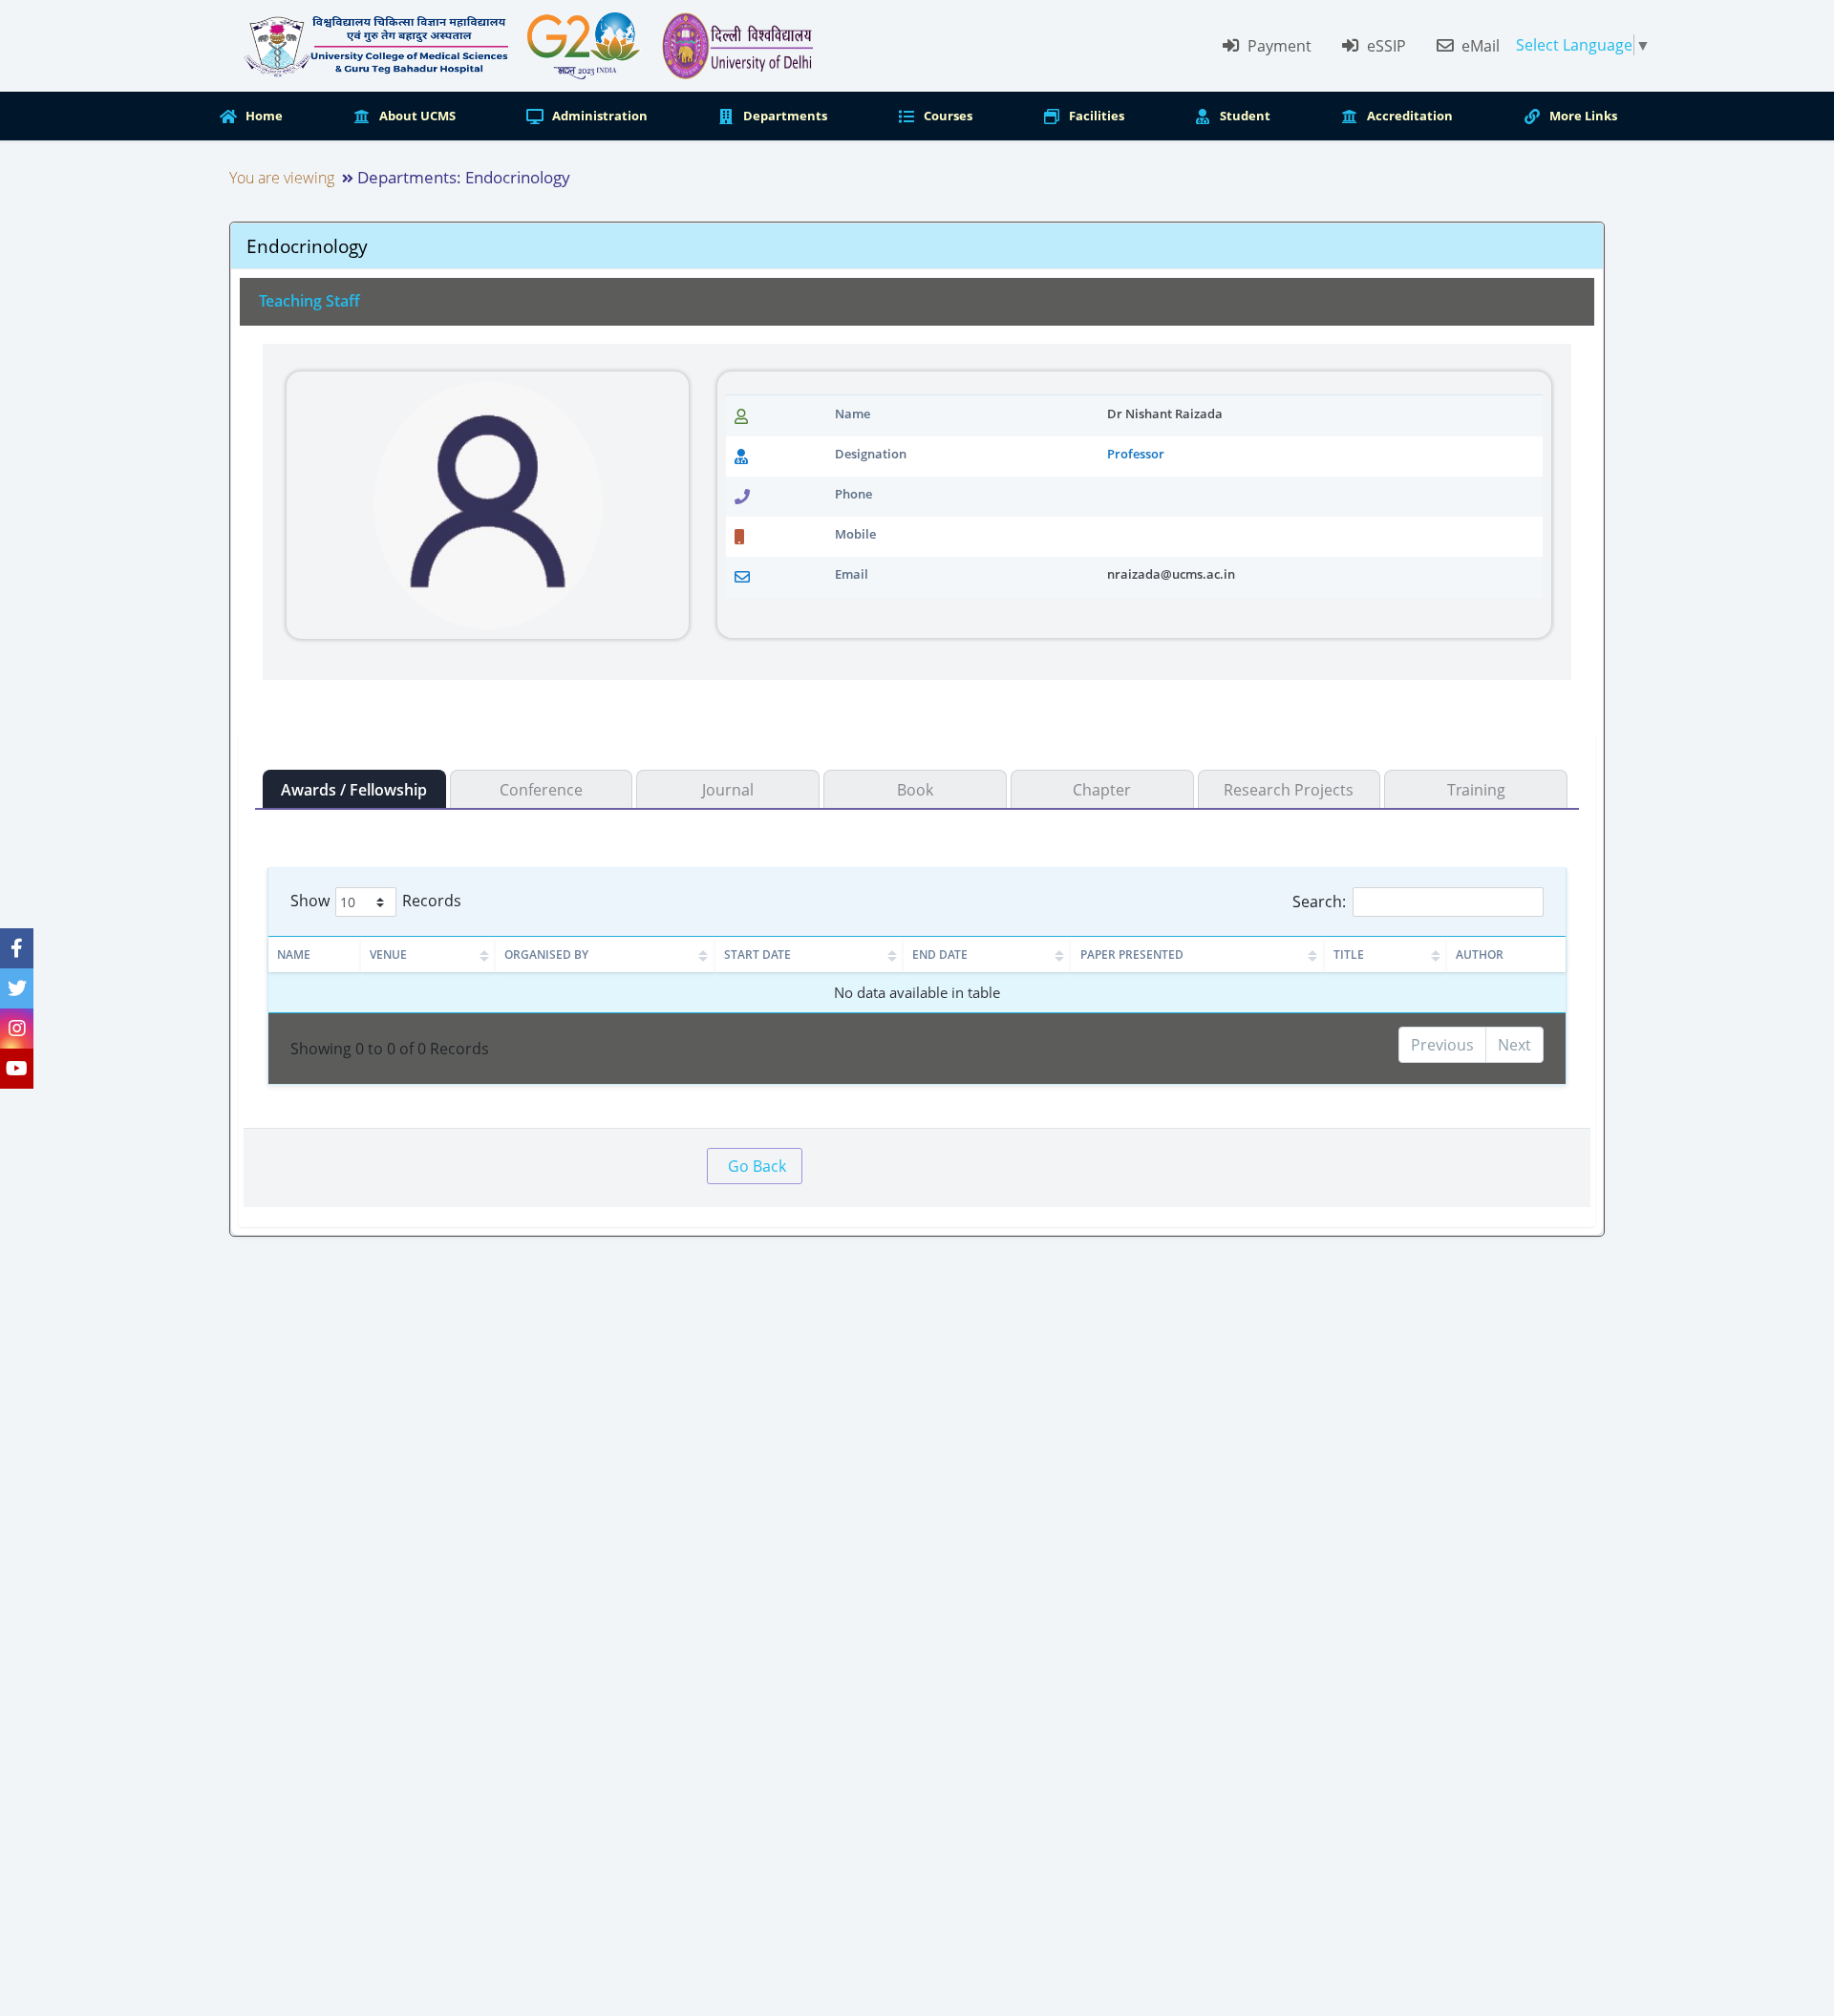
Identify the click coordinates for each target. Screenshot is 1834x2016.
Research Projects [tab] (1289, 790)
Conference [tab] (541, 790)
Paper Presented (1132, 955)
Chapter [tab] (1102, 790)
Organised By (546, 955)
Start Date (757, 955)
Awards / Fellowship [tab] (354, 790)
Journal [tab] (728, 790)
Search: (1319, 902)
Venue (388, 955)
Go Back (757, 1166)
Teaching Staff (309, 301)
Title (1349, 955)
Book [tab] (915, 790)
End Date (940, 955)
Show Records (376, 901)
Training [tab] (1476, 790)
